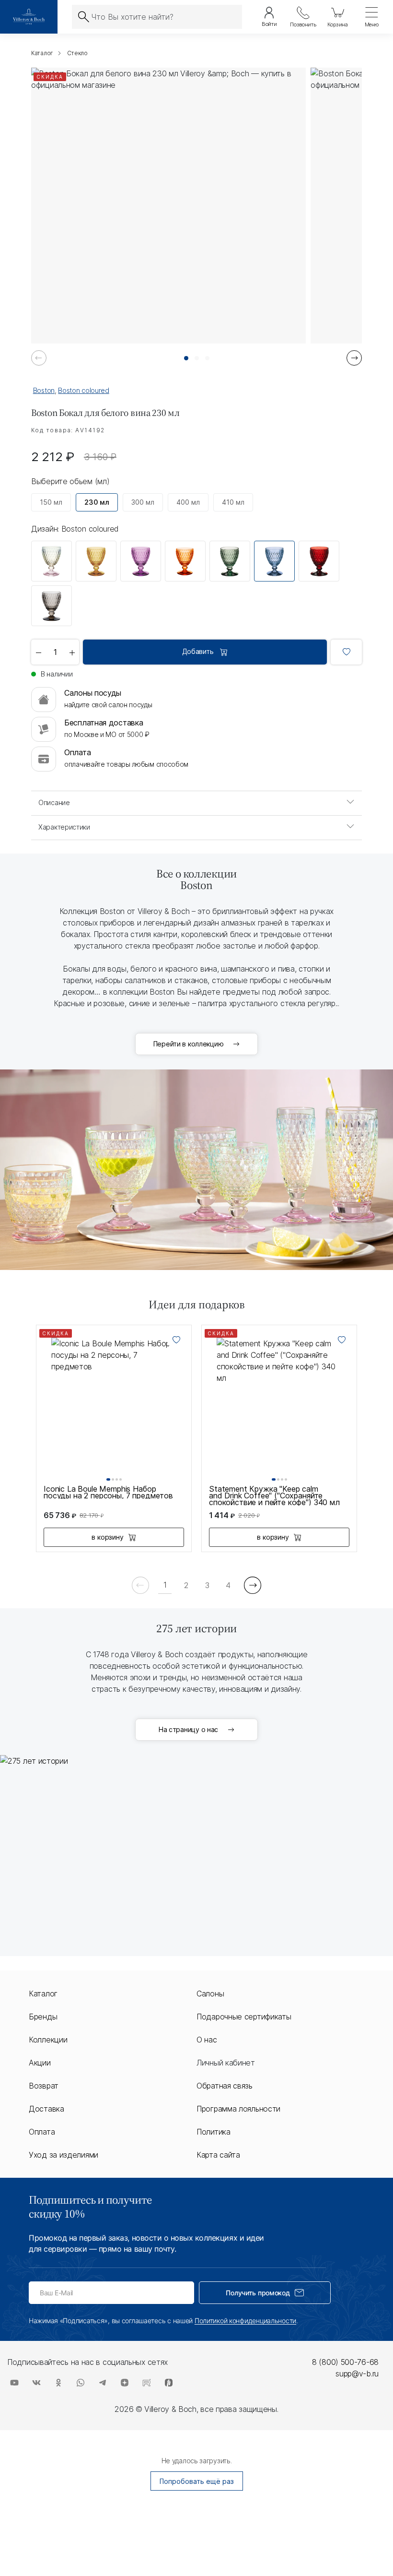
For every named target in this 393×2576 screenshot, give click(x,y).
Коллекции (48, 2040)
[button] (186, 358)
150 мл (51, 502)
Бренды (43, 2017)
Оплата (42, 2132)
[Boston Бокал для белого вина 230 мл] (52, 561)
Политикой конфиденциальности (245, 2321)
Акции (40, 2063)
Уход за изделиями (64, 2155)
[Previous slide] (39, 358)
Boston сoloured (84, 390)
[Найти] (83, 17)
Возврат (44, 2086)
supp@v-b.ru (357, 2374)
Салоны (210, 1994)
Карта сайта (218, 2155)
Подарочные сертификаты (244, 2017)
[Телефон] (303, 17)
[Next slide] (354, 358)
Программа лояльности (238, 2109)
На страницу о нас (188, 1729)
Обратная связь (225, 2086)
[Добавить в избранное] (346, 652)
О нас (207, 2040)
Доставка (46, 2109)
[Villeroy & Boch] (29, 17)
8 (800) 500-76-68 (345, 2362)
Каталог (43, 1994)
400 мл (188, 502)
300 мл (143, 502)
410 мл (233, 502)
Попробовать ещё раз (197, 2481)
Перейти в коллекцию (189, 1044)
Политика (214, 2132)
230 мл (97, 502)
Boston (44, 390)
